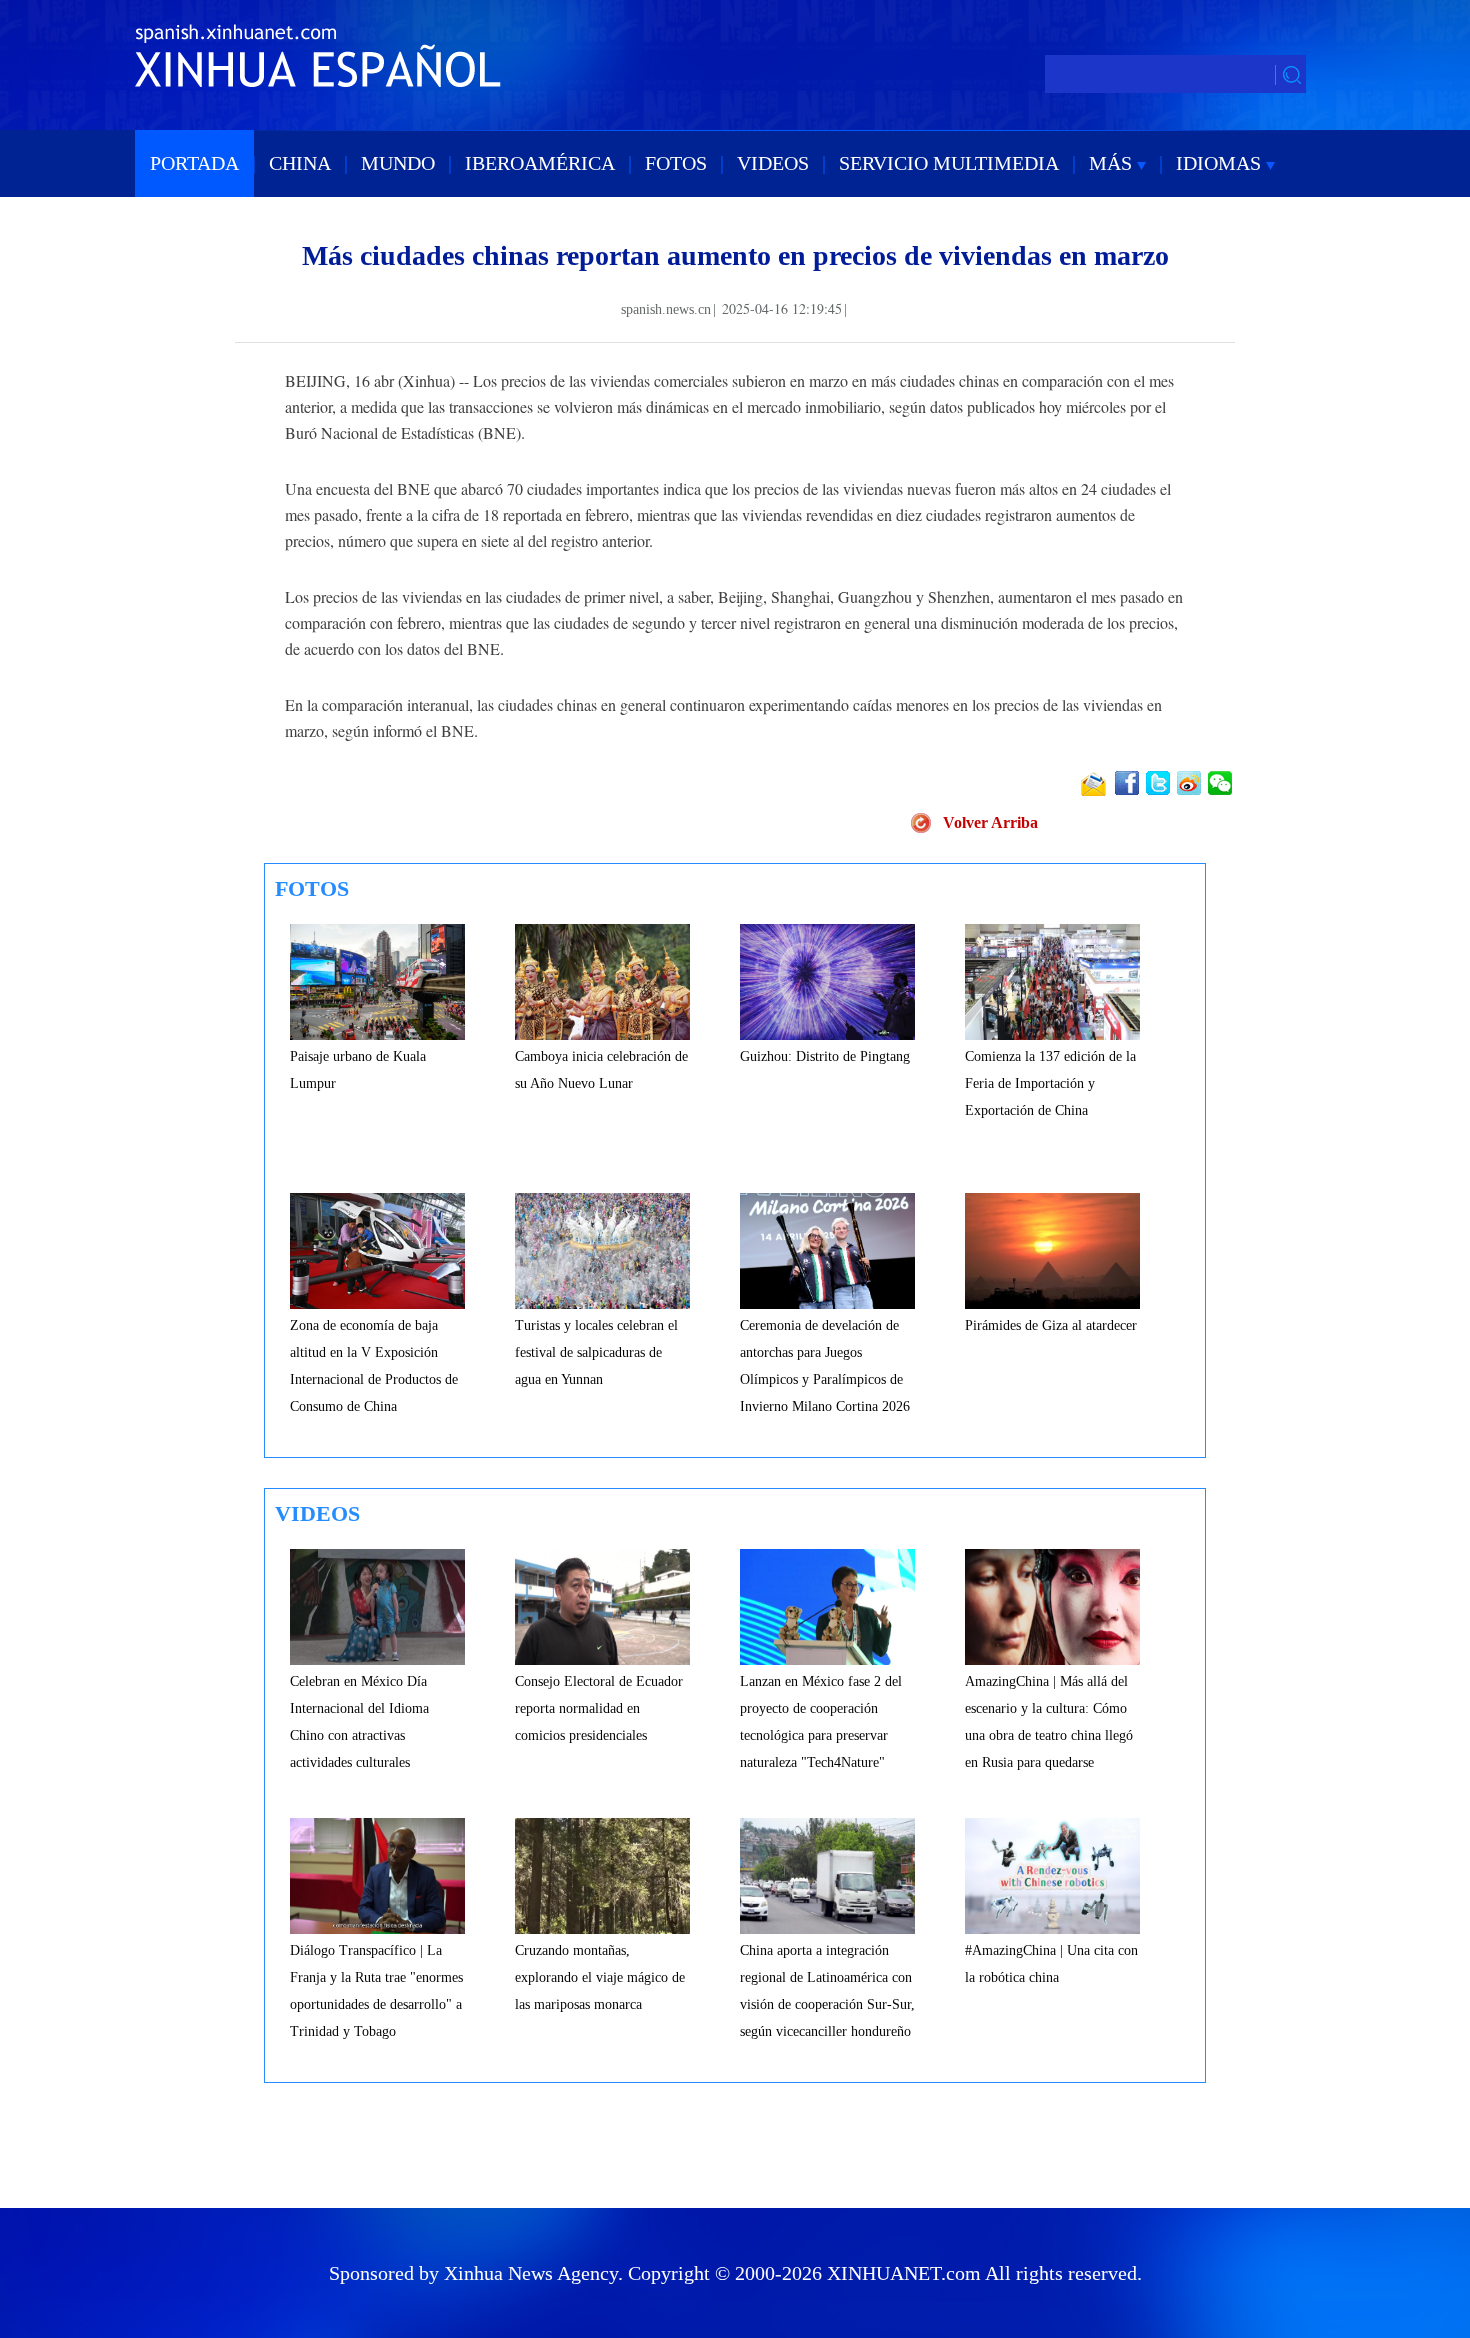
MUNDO (398, 163)
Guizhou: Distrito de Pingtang (825, 1056)
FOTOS (676, 163)
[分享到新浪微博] (1190, 783)
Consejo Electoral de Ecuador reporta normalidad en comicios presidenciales (599, 1708)
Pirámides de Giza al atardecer (1051, 1325)
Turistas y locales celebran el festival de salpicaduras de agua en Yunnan (596, 1352)
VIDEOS (773, 163)
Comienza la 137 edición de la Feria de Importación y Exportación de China (1050, 1083)
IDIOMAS (1221, 163)
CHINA (300, 163)
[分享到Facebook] (1128, 783)
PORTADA (194, 163)
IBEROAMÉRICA (540, 163)
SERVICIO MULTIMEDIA (949, 163)
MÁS (1113, 163)
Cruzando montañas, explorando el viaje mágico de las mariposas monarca (600, 1977)
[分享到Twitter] (1159, 783)
